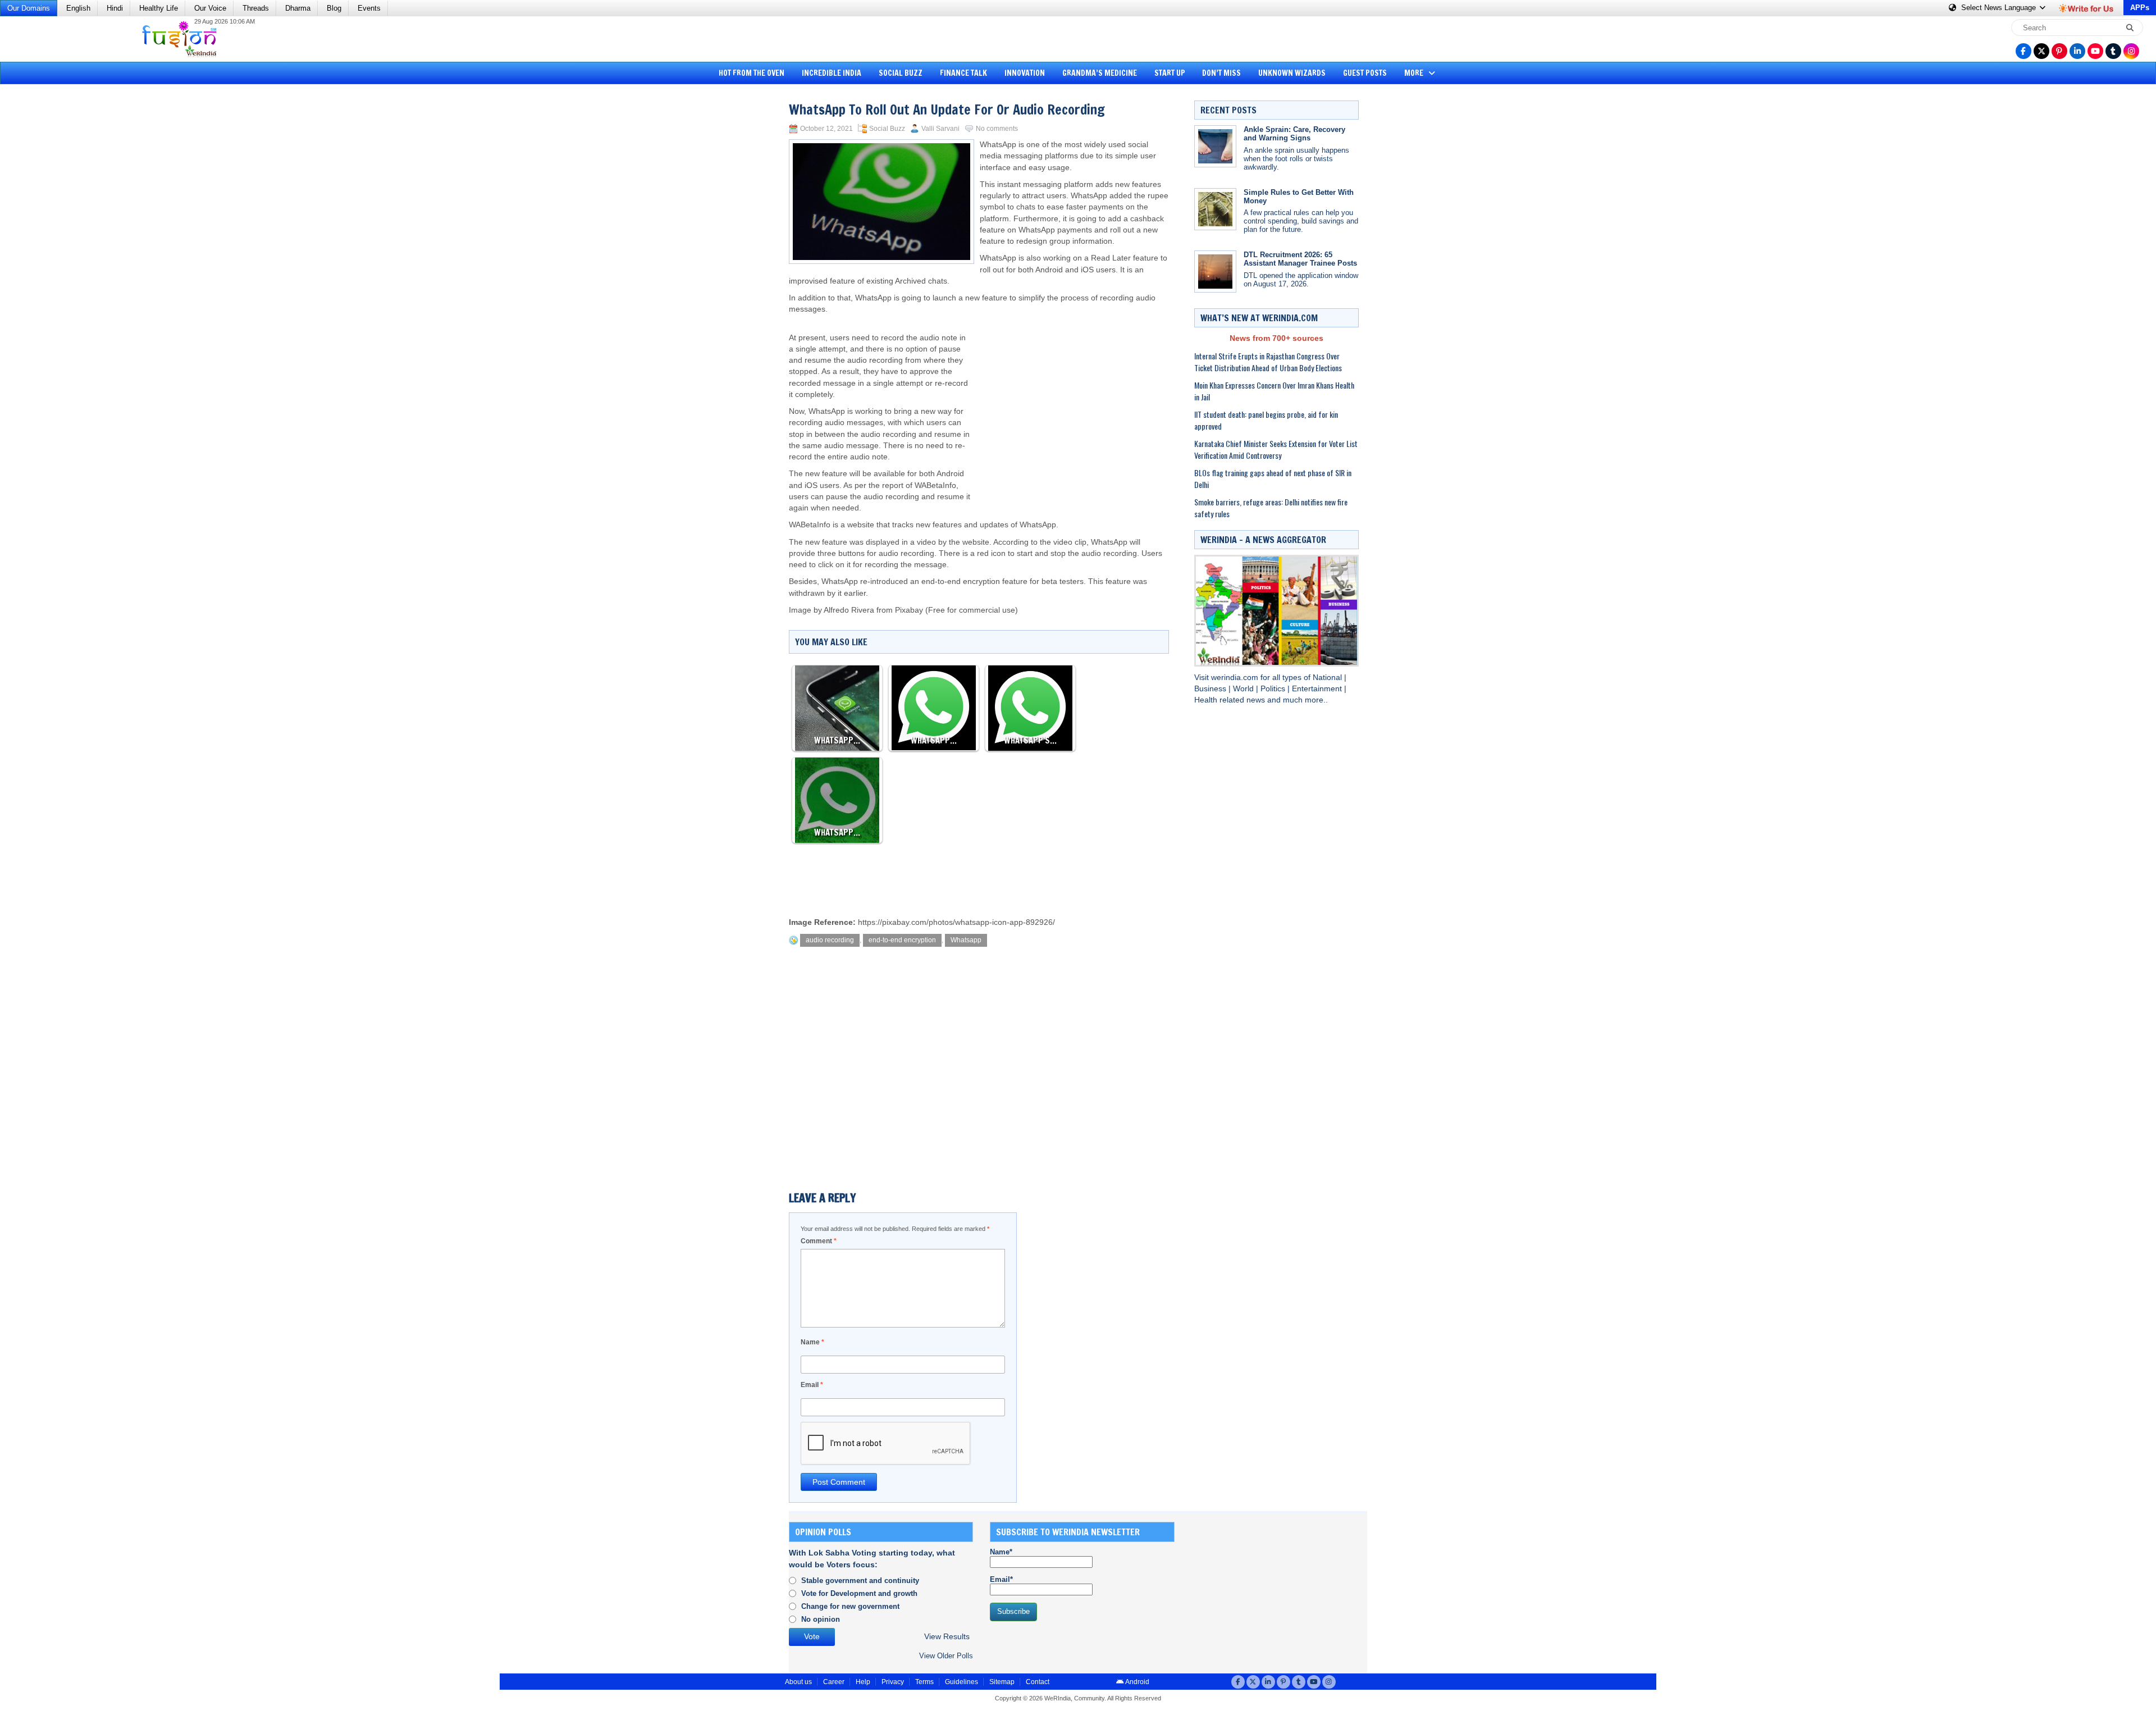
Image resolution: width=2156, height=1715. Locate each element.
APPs (2140, 8)
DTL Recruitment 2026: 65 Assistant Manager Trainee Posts (1300, 259)
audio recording (830, 940)
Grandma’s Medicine (1100, 73)
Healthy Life (159, 8)
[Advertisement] (51, 261)
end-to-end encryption (902, 940)
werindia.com (1236, 678)
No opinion (821, 1619)
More (1415, 73)
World (1244, 689)
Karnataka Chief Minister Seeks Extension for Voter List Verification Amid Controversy (1276, 449)
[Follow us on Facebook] (2023, 51)
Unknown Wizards (1292, 73)
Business (1211, 689)
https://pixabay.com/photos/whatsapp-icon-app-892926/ (956, 922)
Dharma (298, 8)
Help (863, 1682)
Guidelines (961, 1682)
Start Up (1170, 73)
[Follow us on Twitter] (2041, 51)
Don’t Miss (1221, 73)
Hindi (115, 8)
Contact (1038, 1682)
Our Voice (210, 8)
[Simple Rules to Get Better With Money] (1215, 209)
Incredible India (832, 73)
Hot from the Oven (752, 73)
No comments (997, 129)
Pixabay (909, 610)
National (1328, 678)
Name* (1001, 1552)
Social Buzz (901, 73)
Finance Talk (963, 73)
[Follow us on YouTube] (2095, 51)
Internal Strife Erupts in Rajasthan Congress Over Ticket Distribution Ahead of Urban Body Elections (1268, 362)
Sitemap (1002, 1682)
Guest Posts (1365, 73)
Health (1207, 700)
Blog (334, 8)
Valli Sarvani (940, 129)
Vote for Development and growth (859, 1593)
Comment (819, 1241)
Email (812, 1385)
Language (2000, 8)
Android (1137, 1682)
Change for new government (850, 1606)
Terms (924, 1682)
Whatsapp (966, 940)
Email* (1001, 1579)
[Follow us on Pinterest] (2059, 51)
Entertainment (1318, 689)
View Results (947, 1637)
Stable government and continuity (860, 1581)
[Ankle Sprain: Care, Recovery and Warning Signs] (1215, 146)
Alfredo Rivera (850, 610)
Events (369, 8)
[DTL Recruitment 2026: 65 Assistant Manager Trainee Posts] (1215, 272)
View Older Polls (946, 1656)
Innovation (1025, 73)
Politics (1274, 689)
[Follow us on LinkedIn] (2077, 51)
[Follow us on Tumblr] (2113, 51)
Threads (256, 8)
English (78, 8)
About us (798, 1682)
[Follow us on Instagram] (2131, 51)
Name (812, 1342)
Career (834, 1682)
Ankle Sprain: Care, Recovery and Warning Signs (1294, 134)
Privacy (893, 1682)
